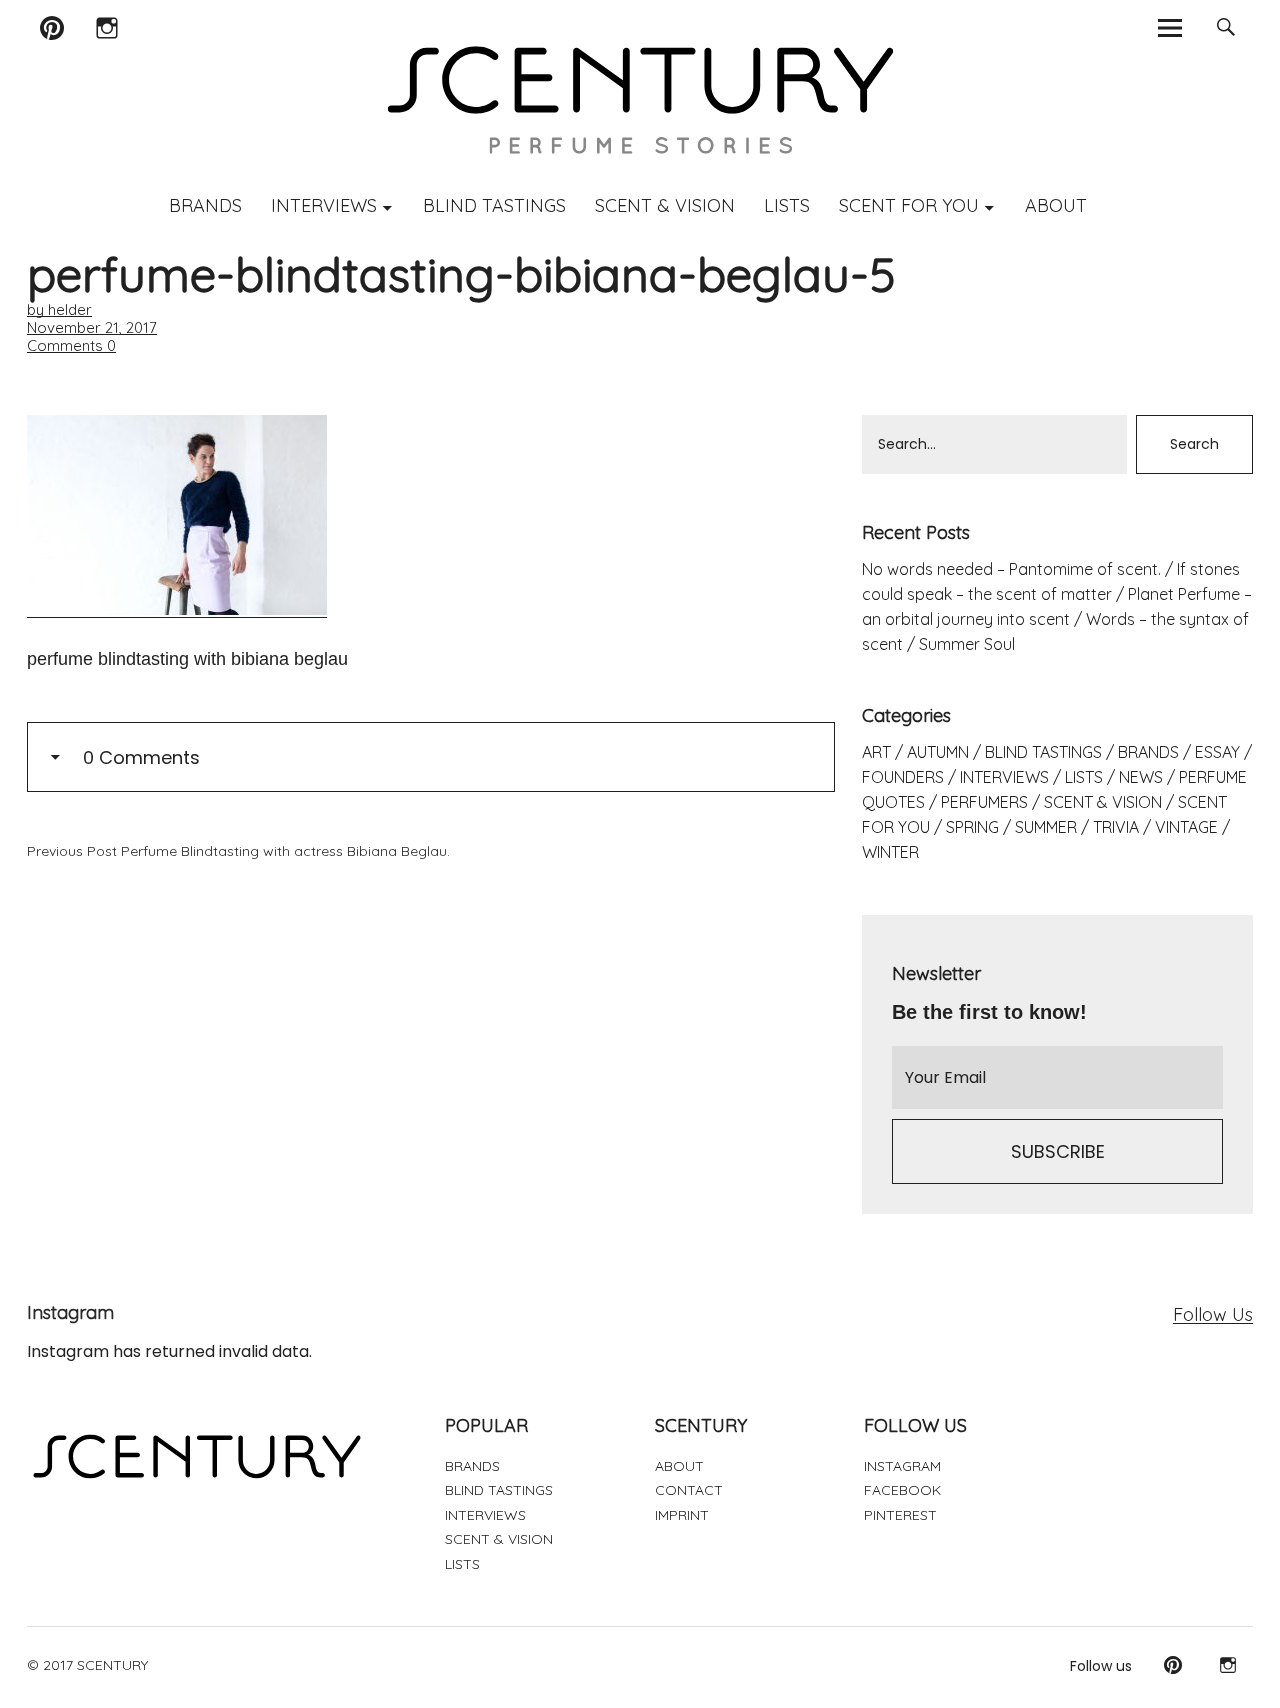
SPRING (972, 827)
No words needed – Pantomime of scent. (1011, 569)
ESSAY (1217, 752)
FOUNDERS (903, 777)
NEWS (1141, 777)
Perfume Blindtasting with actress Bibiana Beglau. (238, 851)
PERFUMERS (984, 802)
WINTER (890, 852)
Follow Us (1213, 1314)
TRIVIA (1116, 827)
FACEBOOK (902, 1490)
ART (876, 752)
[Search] (1225, 27)
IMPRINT (682, 1515)
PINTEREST (900, 1515)
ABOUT (1056, 205)
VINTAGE (1186, 827)
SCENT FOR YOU (909, 205)
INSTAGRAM (902, 1466)
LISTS (787, 205)
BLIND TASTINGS (494, 205)
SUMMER (1046, 827)
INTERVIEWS (324, 205)
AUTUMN (938, 752)
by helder (59, 309)
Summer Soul (967, 644)
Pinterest (52, 53)
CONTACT (689, 1490)
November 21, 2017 (92, 327)
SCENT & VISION (665, 205)
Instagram (107, 53)
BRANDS (205, 205)
